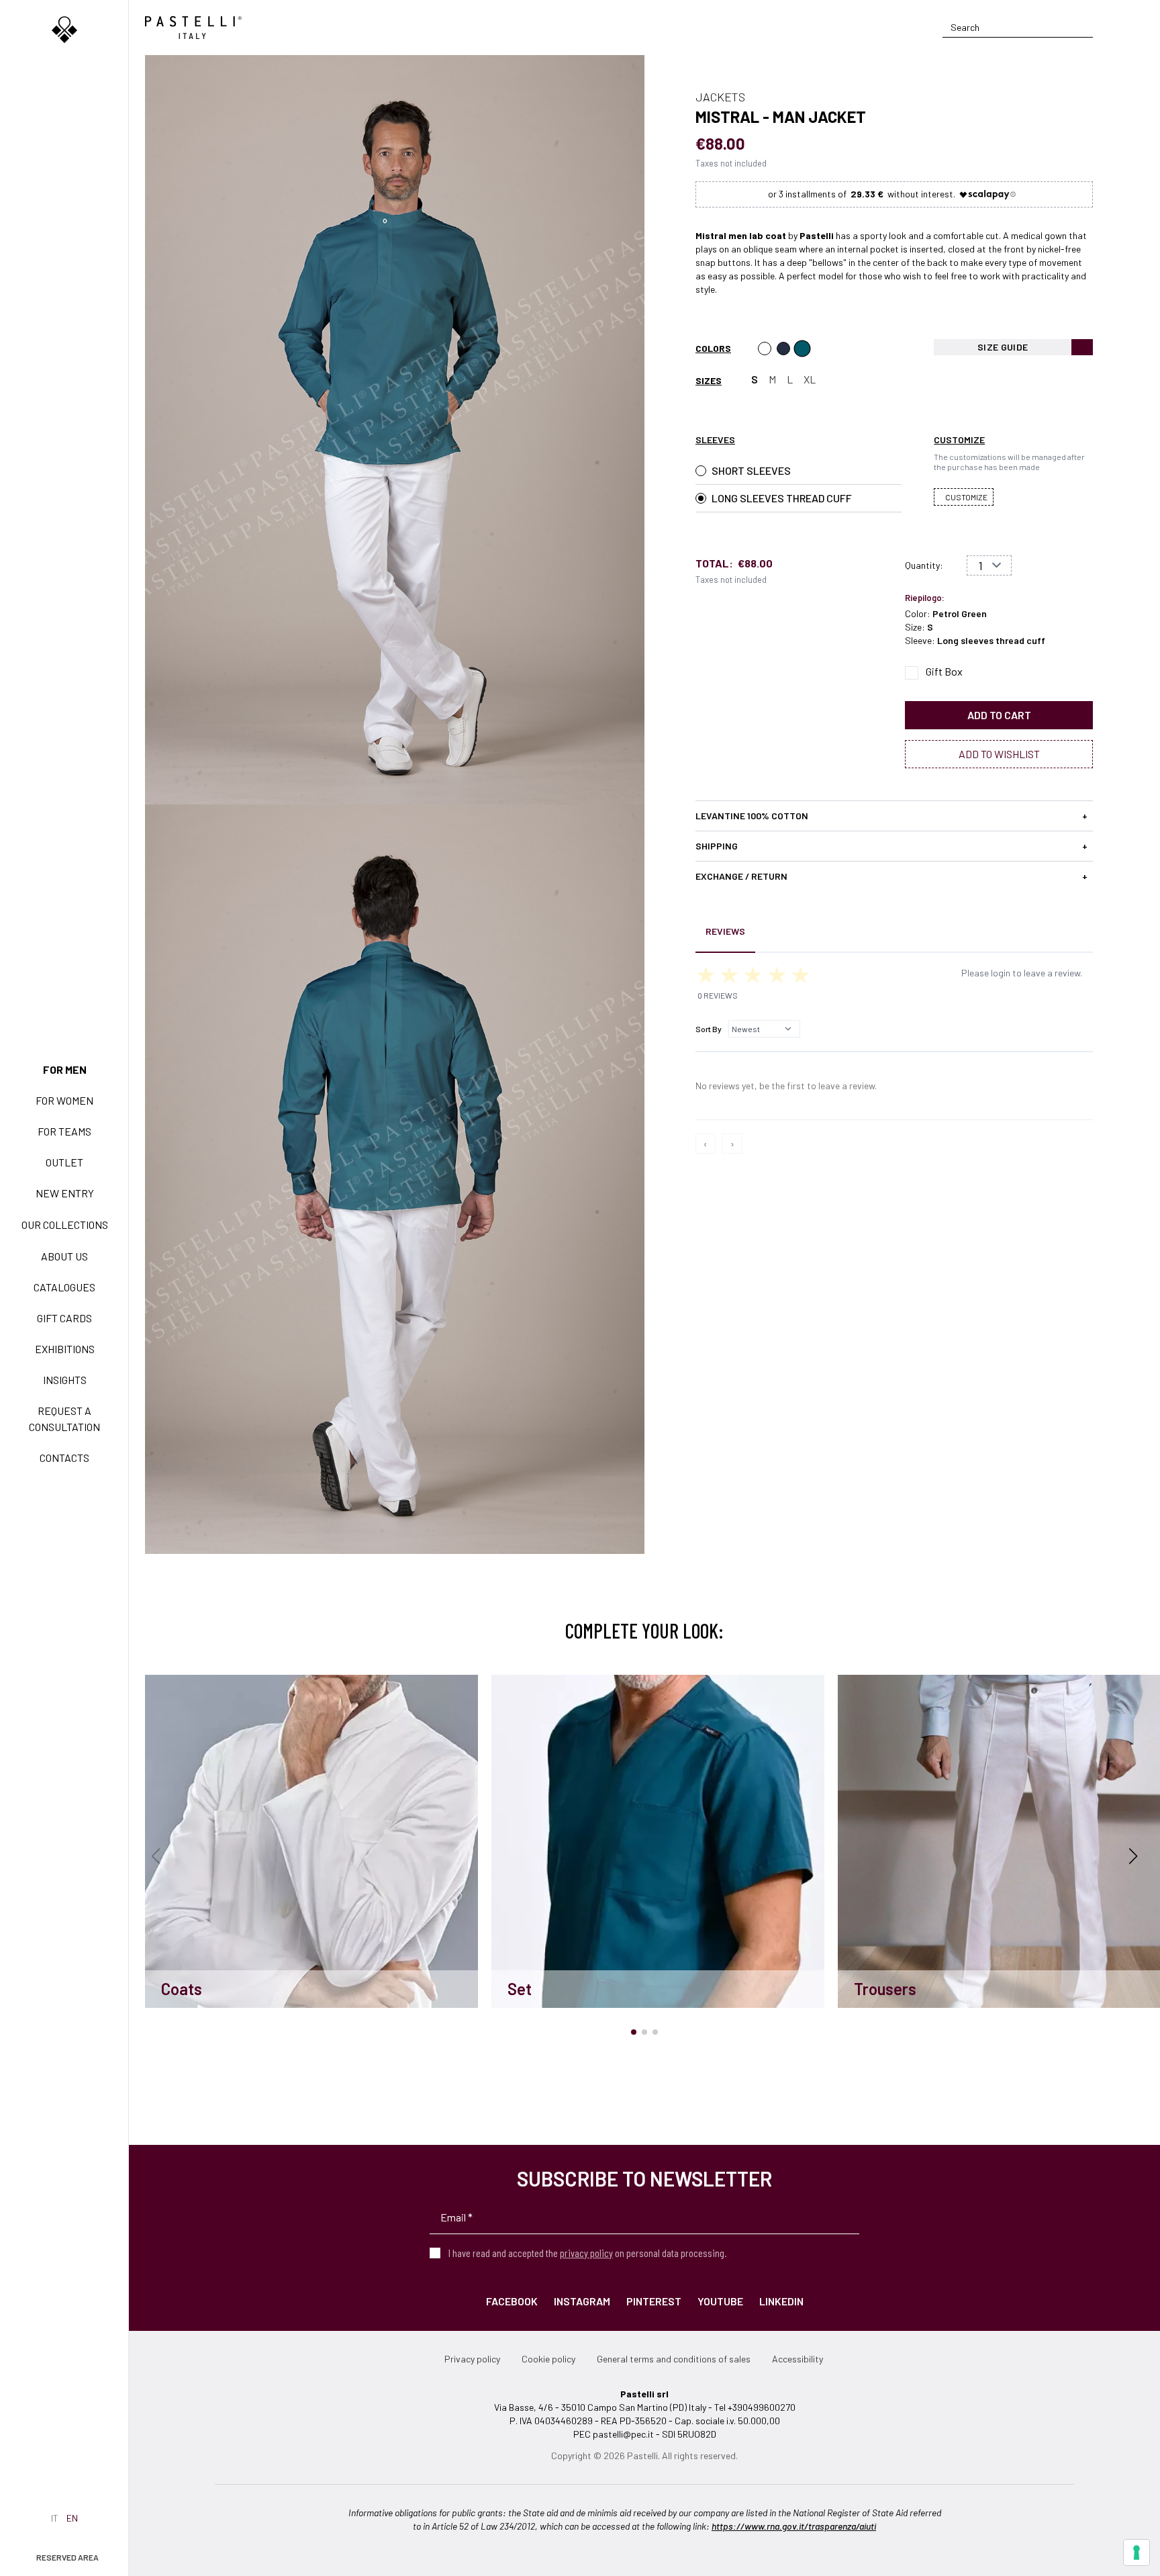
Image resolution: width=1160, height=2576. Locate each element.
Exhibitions (65, 1349)
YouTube (720, 2301)
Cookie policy (548, 2359)
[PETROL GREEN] (802, 349)
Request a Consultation (64, 1419)
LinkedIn (781, 2301)
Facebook (512, 2301)
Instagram (582, 2301)
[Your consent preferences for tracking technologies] (1137, 2552)
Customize (966, 497)
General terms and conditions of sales (674, 2359)
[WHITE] (765, 349)
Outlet (64, 1162)
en (72, 2518)
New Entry (65, 1193)
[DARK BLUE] (783, 349)
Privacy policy (472, 2359)
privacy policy (586, 2253)
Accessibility (797, 2359)
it (55, 2518)
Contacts (64, 1458)
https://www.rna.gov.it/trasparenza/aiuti (794, 2526)
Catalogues (64, 1287)
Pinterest (654, 2301)
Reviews (725, 931)
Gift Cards (64, 1318)
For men (65, 1069)
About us (64, 1256)
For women (64, 1100)
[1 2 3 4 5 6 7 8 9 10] (989, 565)
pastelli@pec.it (623, 2434)
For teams (64, 1131)
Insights (65, 1380)
